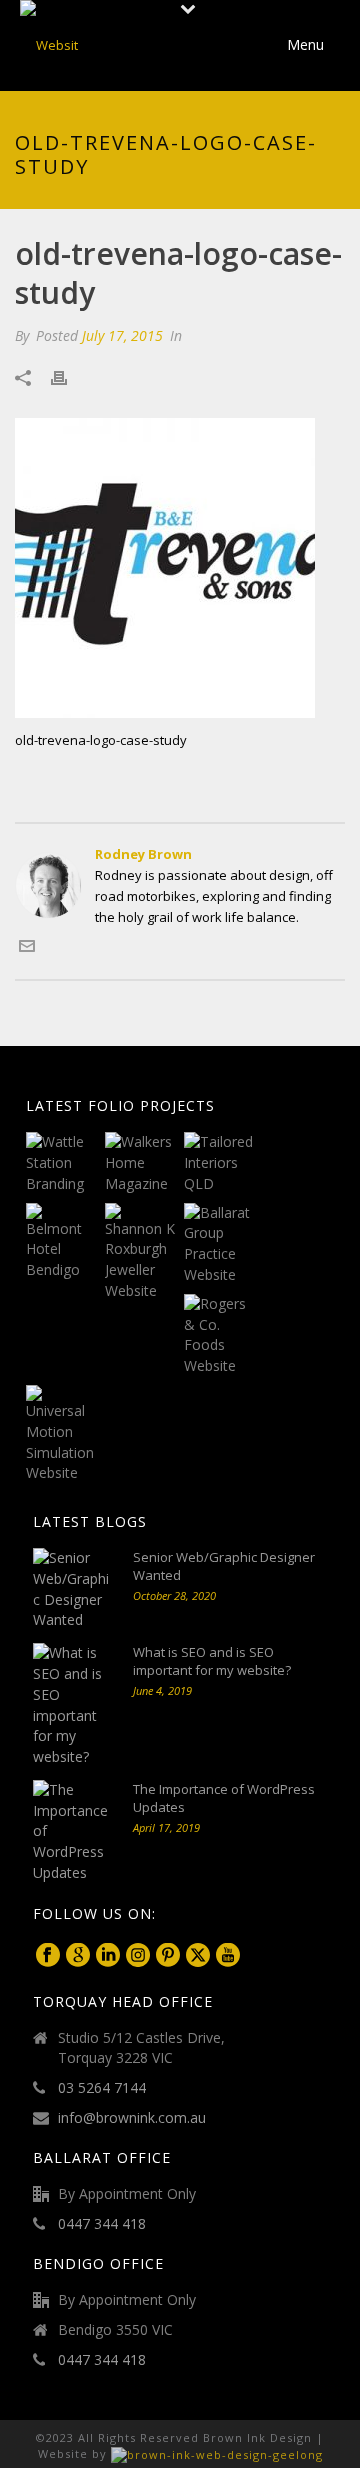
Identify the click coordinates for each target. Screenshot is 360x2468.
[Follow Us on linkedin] (108, 1956)
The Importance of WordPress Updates (224, 1798)
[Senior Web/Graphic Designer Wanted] (73, 1589)
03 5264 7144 (102, 2088)
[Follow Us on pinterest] (168, 1956)
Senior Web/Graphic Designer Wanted (224, 1566)
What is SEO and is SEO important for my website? (212, 1661)
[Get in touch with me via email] (27, 949)
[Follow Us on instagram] (138, 1956)
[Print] (69, 377)
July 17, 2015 (122, 335)
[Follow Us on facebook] (48, 1956)
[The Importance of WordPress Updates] (73, 1832)
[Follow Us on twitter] (198, 1956)
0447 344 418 (102, 2224)
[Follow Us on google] (78, 1956)
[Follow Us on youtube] (228, 1956)
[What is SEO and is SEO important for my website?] (73, 1705)
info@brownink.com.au (132, 2118)
